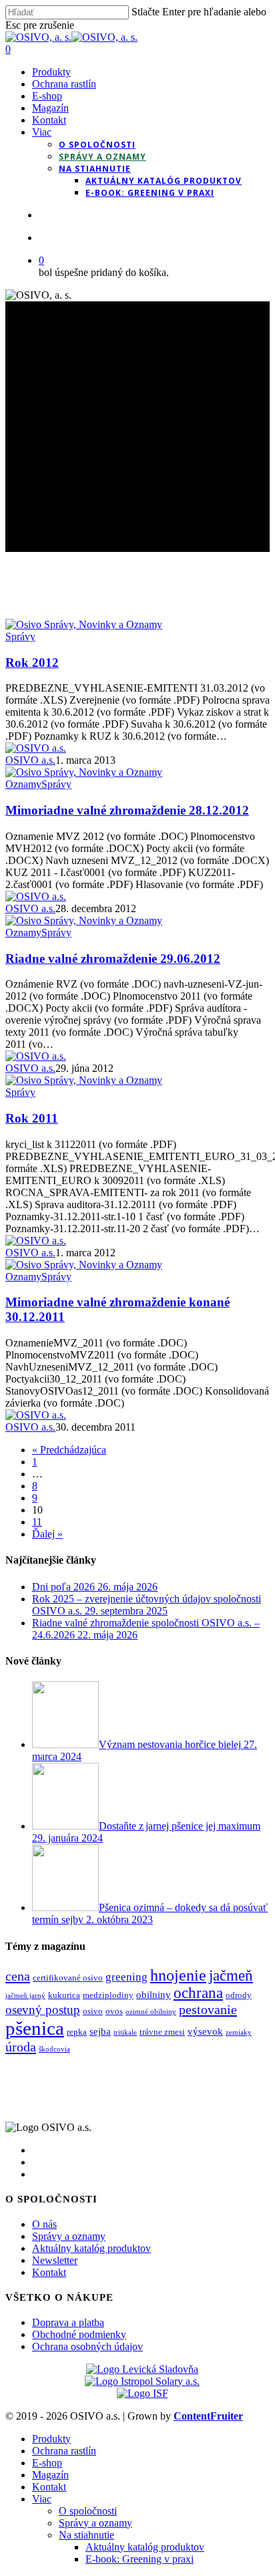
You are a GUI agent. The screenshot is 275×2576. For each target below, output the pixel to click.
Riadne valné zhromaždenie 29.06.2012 (113, 959)
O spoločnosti (88, 2511)
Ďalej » (47, 1534)
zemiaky (239, 2032)
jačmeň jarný (25, 1996)
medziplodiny (108, 1995)
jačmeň (231, 1976)
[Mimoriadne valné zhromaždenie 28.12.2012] (84, 772)
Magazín (50, 2475)
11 (37, 1522)
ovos (114, 2011)
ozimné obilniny (151, 2012)
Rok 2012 (32, 663)
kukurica (64, 1995)
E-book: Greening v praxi (140, 2559)
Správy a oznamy (69, 2236)
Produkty (51, 2439)
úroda (21, 2047)
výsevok (205, 2031)
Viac (42, 2499)
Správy (20, 636)
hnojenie (178, 1975)
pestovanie (208, 2009)
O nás (44, 2224)
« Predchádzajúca (69, 1450)
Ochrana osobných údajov (87, 2346)
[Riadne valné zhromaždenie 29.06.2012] (84, 920)
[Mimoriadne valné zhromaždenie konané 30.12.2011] (84, 1265)
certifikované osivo (68, 1978)
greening (126, 1977)
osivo (93, 2011)
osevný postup (43, 2010)
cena (18, 1976)
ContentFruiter (208, 2416)
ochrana (198, 1993)
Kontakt (49, 2272)
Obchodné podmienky (79, 2334)
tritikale (125, 2032)
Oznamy (23, 784)
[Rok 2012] (84, 624)
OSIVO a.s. (30, 760)
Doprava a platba (68, 2322)
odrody (239, 1995)
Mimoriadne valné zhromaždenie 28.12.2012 (127, 810)
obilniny (154, 1994)
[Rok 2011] (84, 1080)
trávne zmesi (162, 2032)
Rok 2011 (32, 1118)
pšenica (35, 2028)
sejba (100, 2031)
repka (77, 2032)
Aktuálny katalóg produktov (91, 2248)
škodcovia (54, 2049)
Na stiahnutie (86, 2535)
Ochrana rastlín (64, 2451)
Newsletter (55, 2260)
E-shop (47, 2463)
